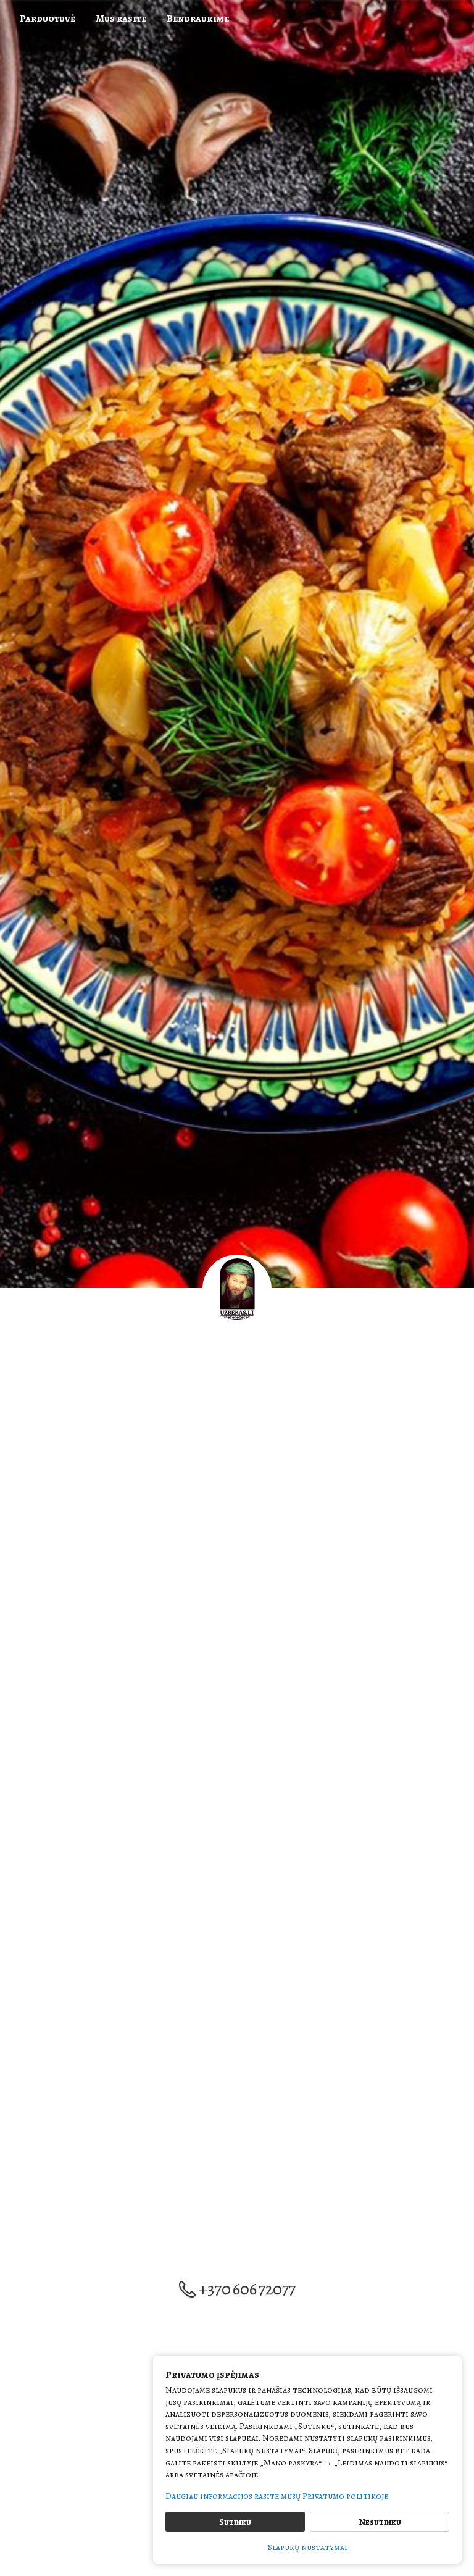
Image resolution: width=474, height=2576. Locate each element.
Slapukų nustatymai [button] (308, 2547)
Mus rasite (121, 19)
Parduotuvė (48, 19)
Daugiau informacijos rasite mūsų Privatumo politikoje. (278, 2496)
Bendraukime (198, 19)
